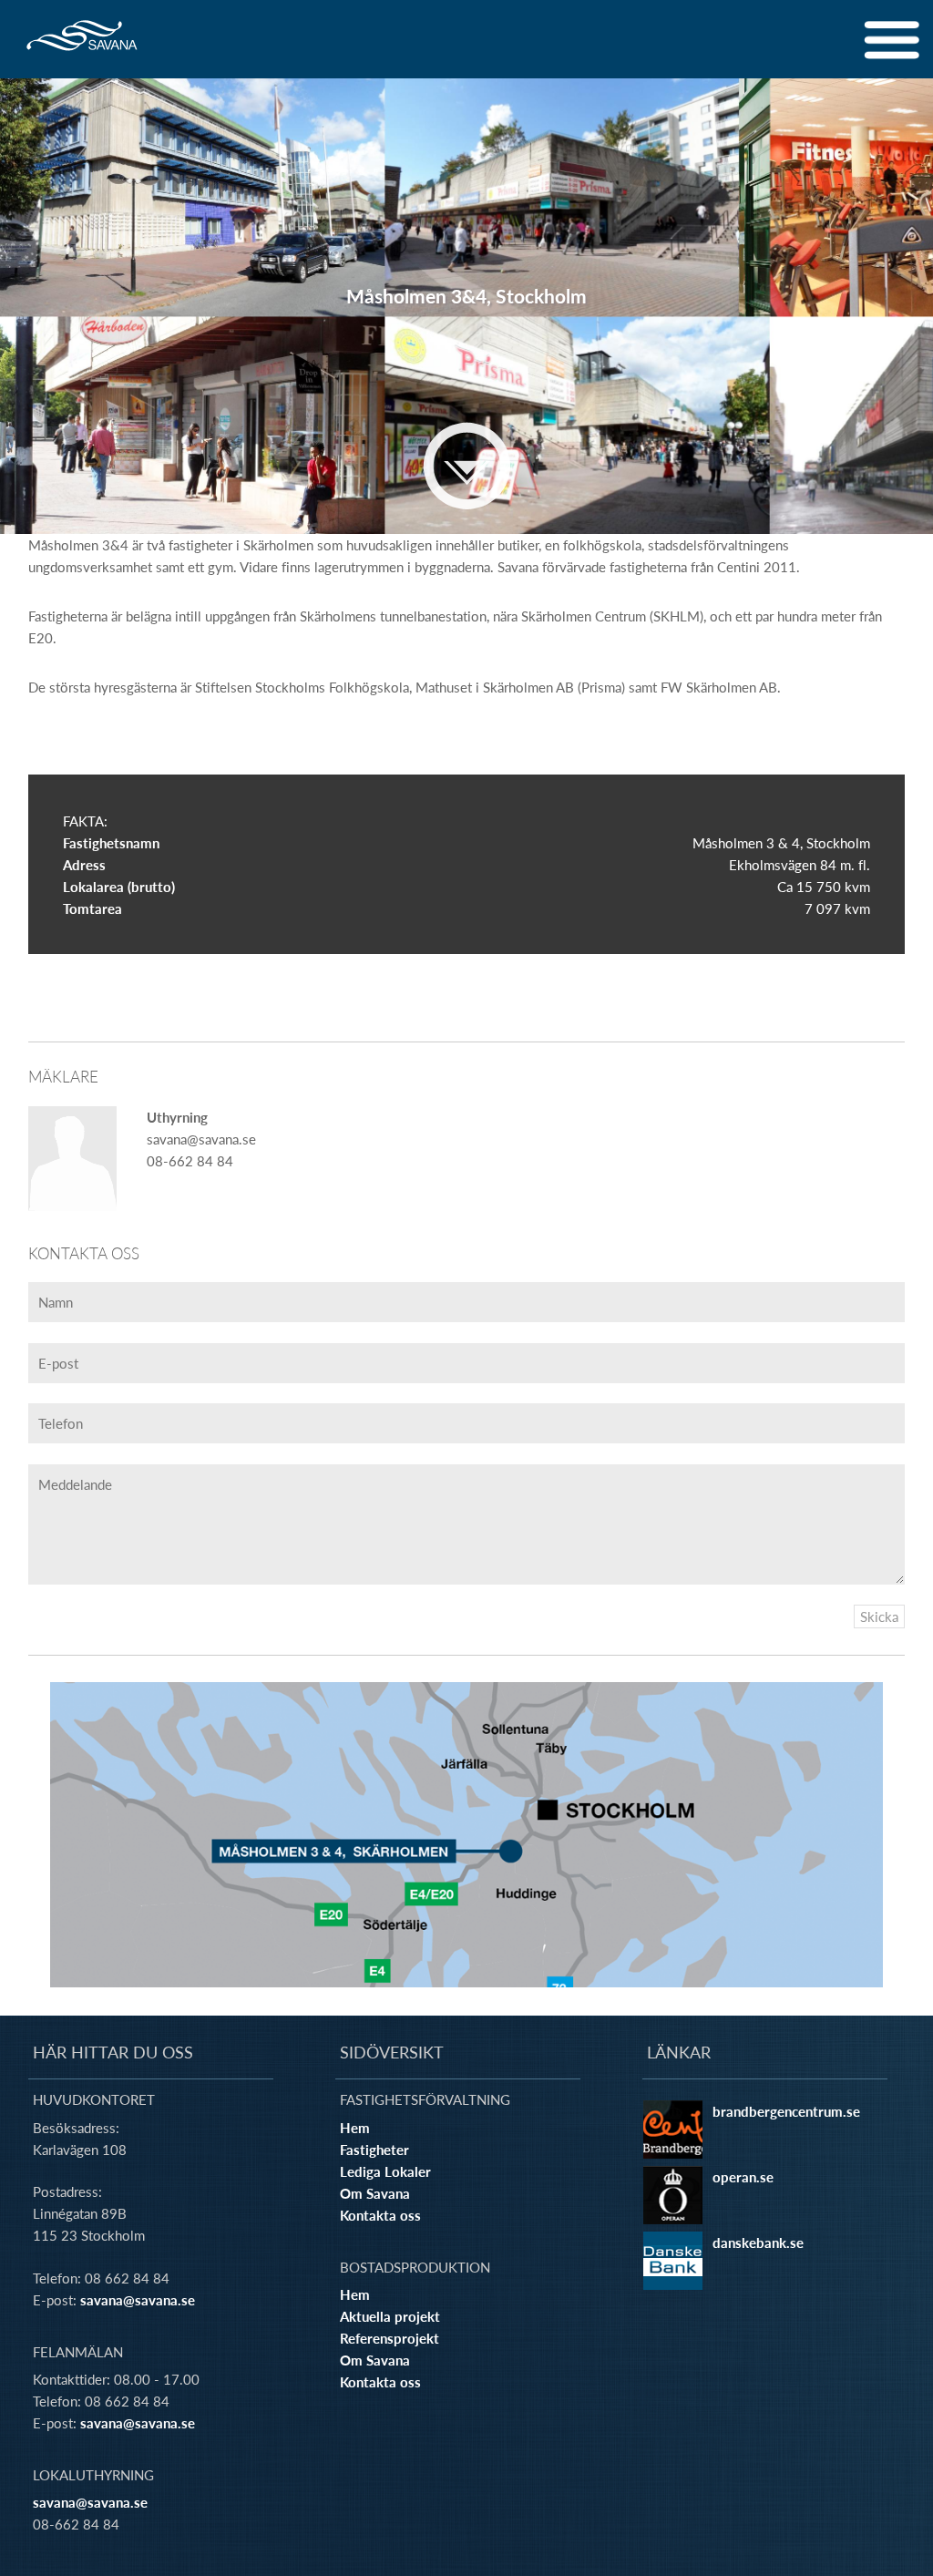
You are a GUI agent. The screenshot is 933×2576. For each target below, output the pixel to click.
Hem (355, 2128)
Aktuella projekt (390, 2316)
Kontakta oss (380, 2215)
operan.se (743, 2177)
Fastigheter (374, 2150)
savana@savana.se (138, 2300)
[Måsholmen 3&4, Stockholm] (467, 1835)
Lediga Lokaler (385, 2171)
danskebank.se (758, 2242)
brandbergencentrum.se (786, 2111)
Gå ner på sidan (467, 466)
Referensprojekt (390, 2338)
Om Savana (375, 2193)
